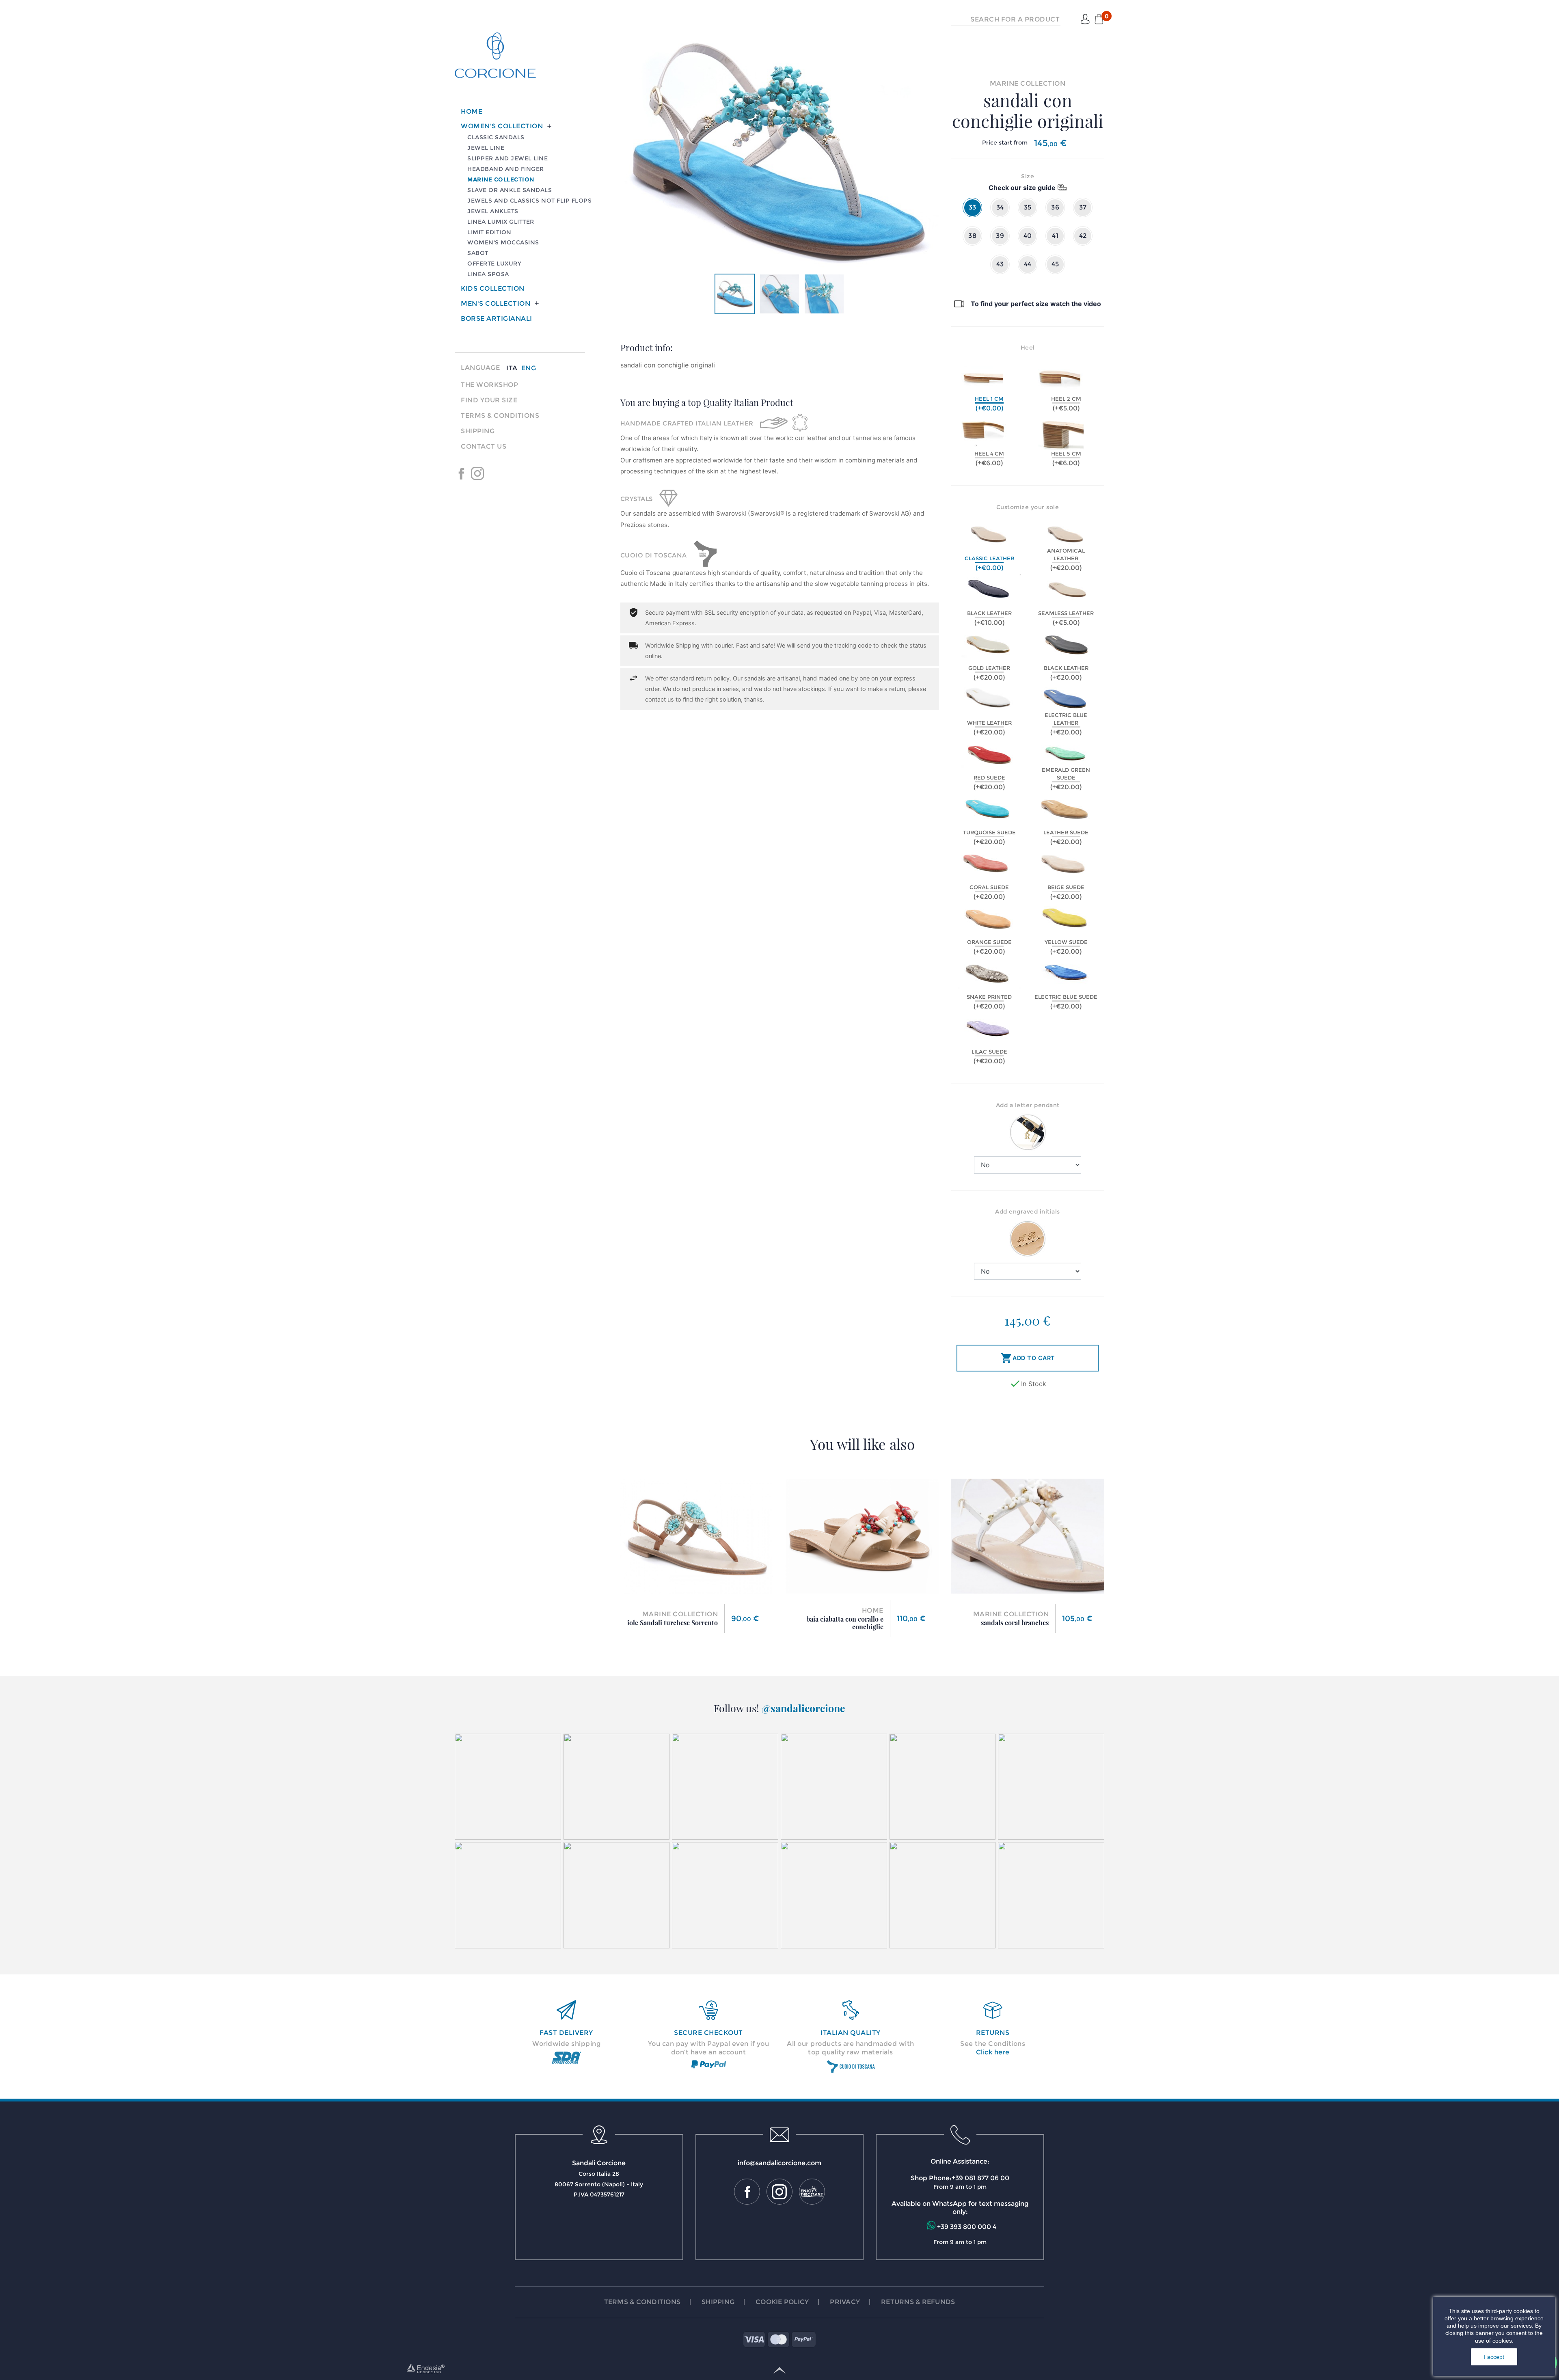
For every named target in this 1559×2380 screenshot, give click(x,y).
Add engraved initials (1028, 1212)
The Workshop (489, 385)
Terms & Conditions (500, 416)
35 (1028, 207)
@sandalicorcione (803, 1708)
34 (1000, 207)
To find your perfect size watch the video (1036, 304)
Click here (993, 2052)
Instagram (477, 473)
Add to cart (1028, 1358)
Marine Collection (501, 179)
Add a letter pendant (1028, 1105)
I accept (1494, 2357)
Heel (1028, 348)
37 (1083, 207)
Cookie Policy (782, 2302)
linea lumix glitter (501, 222)
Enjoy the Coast (494, 473)
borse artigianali (497, 319)
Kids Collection (493, 288)
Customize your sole (1028, 507)
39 (1000, 236)
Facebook (461, 473)
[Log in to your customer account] (1085, 19)
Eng (529, 368)
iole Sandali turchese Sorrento (673, 1623)
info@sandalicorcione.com (779, 2163)
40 (1028, 236)
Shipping (478, 431)
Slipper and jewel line (507, 158)
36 (1055, 207)
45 (1055, 264)
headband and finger (506, 169)
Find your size (489, 400)
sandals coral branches (1015, 1623)
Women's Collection (502, 126)
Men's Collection (496, 303)
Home (472, 111)
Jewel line (486, 148)
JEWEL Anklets (493, 211)
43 (1000, 264)
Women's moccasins (503, 242)
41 (1055, 236)
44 (1028, 264)
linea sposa (488, 274)
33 (973, 207)
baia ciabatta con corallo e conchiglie (845, 1623)
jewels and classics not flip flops (529, 201)
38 (972, 236)
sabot (478, 253)
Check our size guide (1022, 188)
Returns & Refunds (918, 2302)
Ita (512, 368)
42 (1083, 236)
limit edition (489, 232)
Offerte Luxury (494, 263)
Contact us (484, 446)
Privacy (845, 2302)
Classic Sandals (496, 137)
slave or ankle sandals (510, 190)
